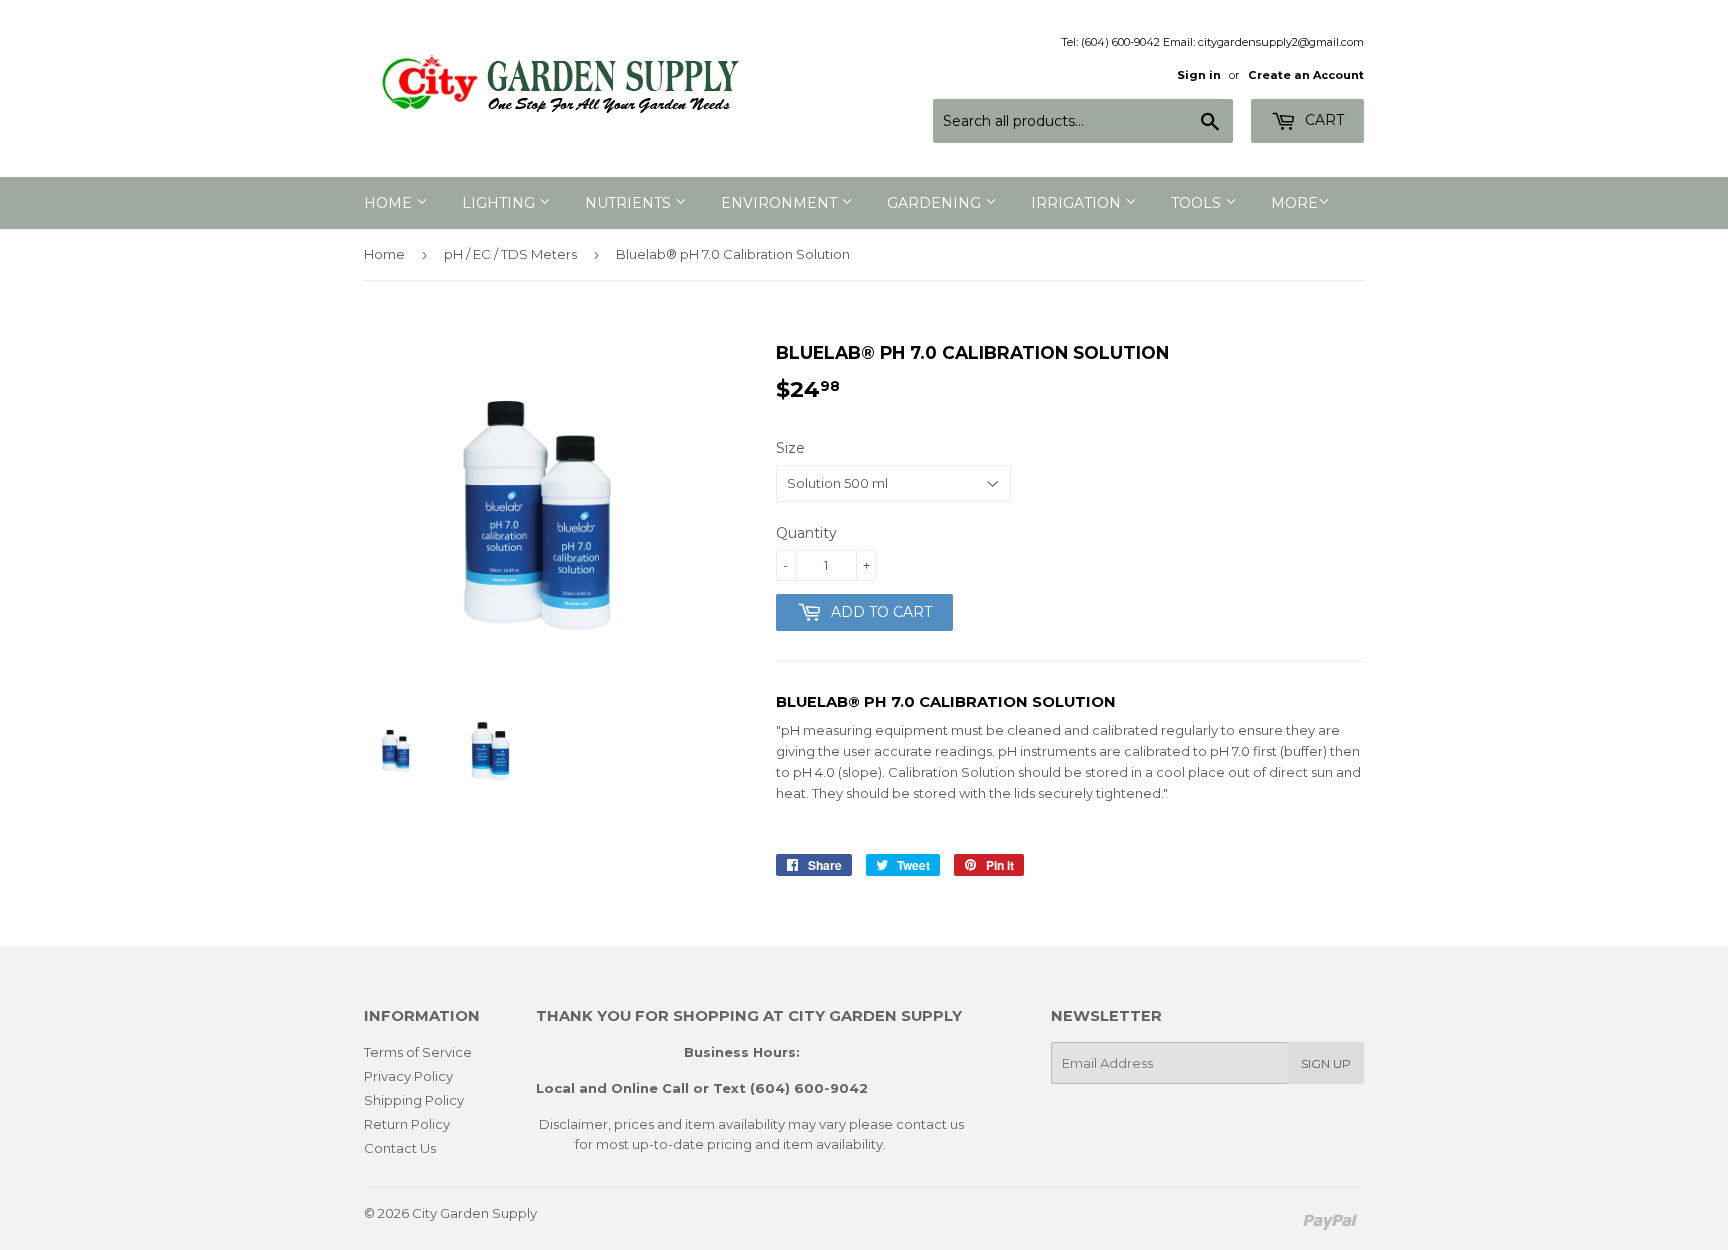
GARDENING (936, 203)
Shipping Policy (414, 1100)
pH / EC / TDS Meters (510, 254)
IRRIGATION (1078, 203)
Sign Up (1326, 1063)
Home (384, 254)
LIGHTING (500, 203)
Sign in (1199, 75)
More (1294, 203)
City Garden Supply (474, 1213)
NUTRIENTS (630, 203)
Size (790, 448)
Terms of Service (418, 1052)
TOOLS (1198, 203)
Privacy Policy (408, 1076)
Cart (1322, 120)
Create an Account (1306, 75)
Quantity (806, 533)
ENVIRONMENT (781, 203)
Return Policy (407, 1124)
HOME (390, 203)
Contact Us (400, 1148)
